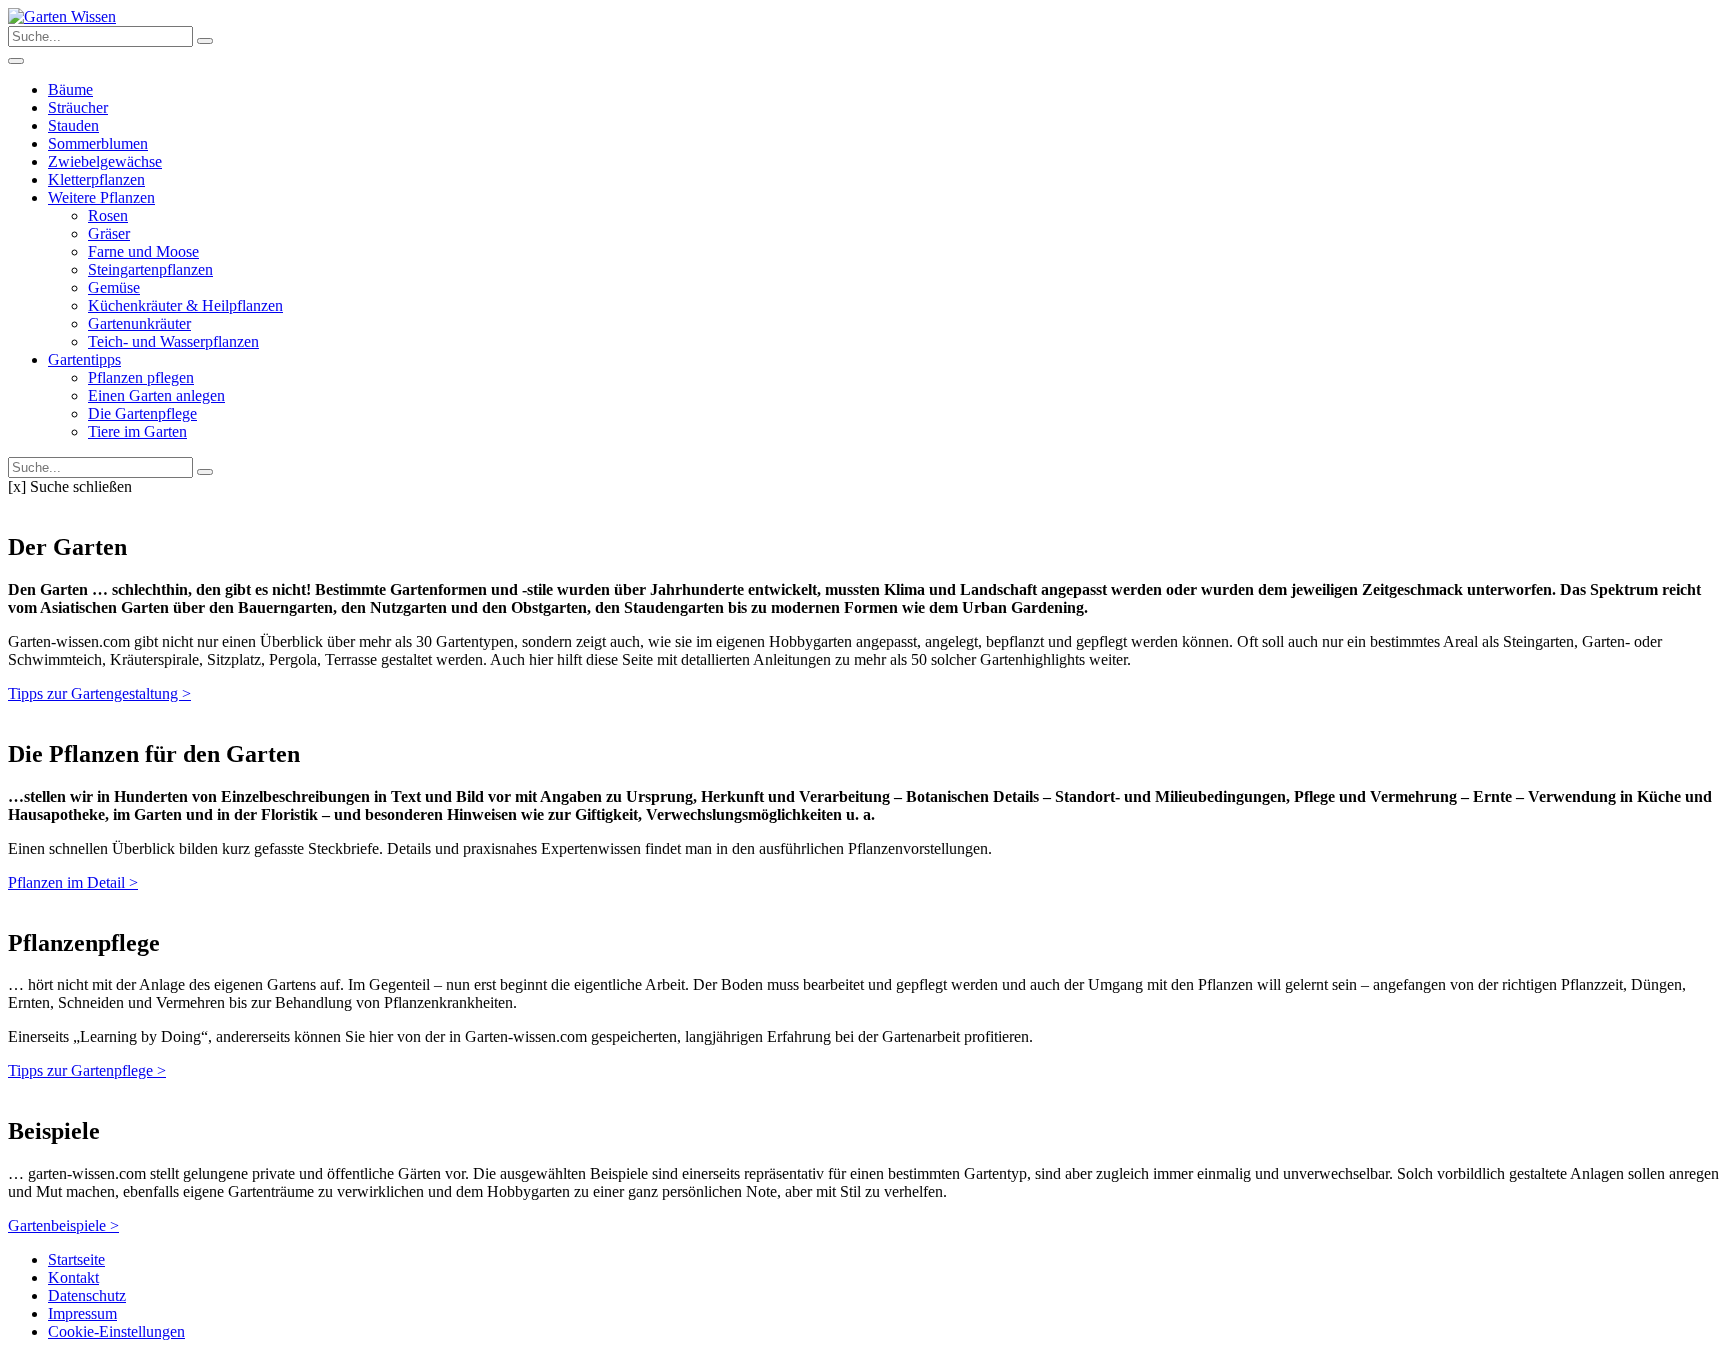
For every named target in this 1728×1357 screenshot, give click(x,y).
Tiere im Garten (137, 431)
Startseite (76, 1259)
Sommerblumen (98, 143)
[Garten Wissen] (62, 16)
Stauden (73, 125)
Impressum (82, 1313)
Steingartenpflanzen (150, 269)
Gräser (109, 233)
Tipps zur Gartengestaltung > (99, 693)
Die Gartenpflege (142, 413)
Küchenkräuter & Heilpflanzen (185, 305)
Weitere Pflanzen (101, 197)
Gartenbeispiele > (63, 1225)
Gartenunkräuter (139, 323)
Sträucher (78, 107)
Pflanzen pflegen (141, 377)
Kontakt (73, 1277)
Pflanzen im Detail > (73, 882)
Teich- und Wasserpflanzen (173, 341)
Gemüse (114, 287)
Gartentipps (84, 359)
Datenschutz (87, 1295)
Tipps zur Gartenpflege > (87, 1070)
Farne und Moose (143, 251)
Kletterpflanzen (96, 179)
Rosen (108, 215)
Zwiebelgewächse (105, 161)
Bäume (70, 89)
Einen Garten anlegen (156, 395)
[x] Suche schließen (70, 486)
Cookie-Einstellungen (116, 1331)
